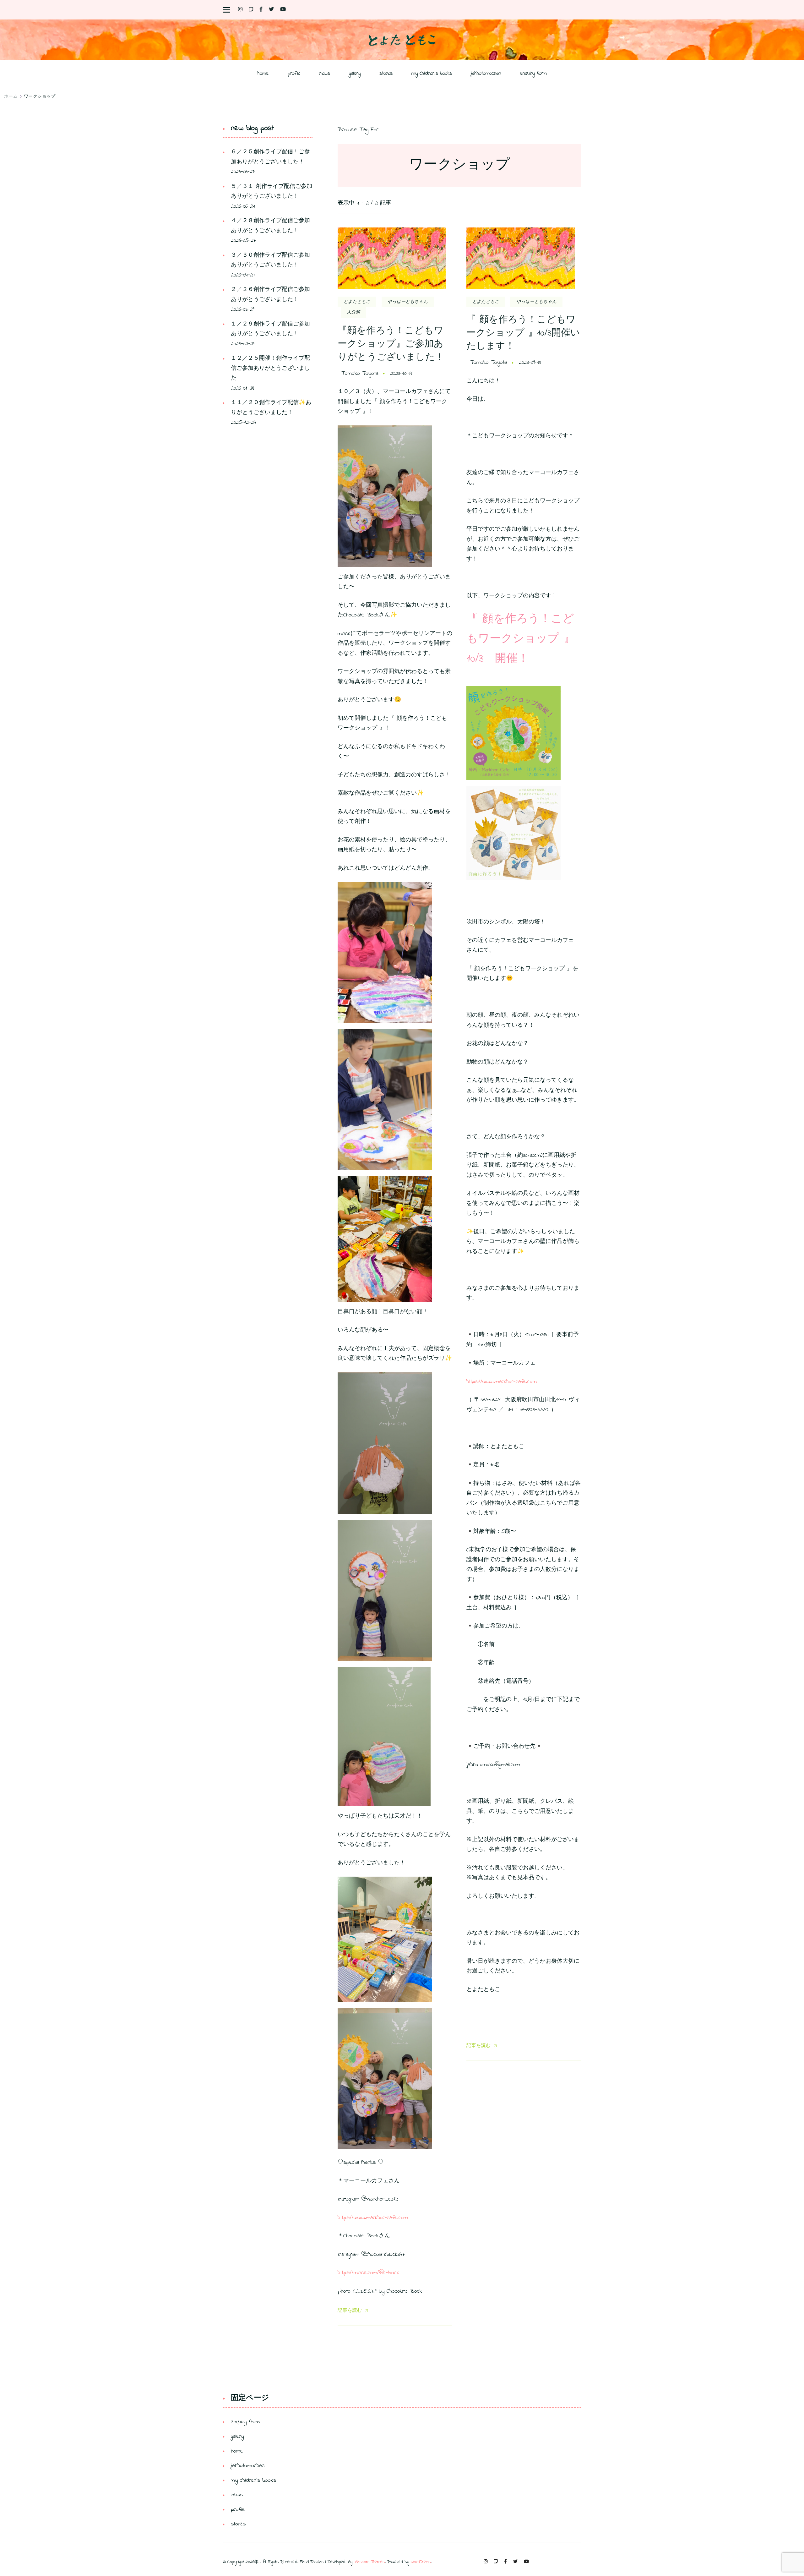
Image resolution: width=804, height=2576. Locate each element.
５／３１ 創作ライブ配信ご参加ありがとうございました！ (272, 192)
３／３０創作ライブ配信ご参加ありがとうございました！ (270, 260)
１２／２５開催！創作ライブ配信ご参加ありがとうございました (270, 368)
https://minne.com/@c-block (368, 2273)
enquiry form (533, 73)
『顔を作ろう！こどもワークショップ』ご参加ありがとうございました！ (391, 344)
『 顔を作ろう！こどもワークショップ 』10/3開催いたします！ (523, 333)
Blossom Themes (369, 2562)
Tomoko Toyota (360, 374)
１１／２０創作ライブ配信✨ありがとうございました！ (271, 408)
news (325, 73)
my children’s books (432, 73)
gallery (355, 73)
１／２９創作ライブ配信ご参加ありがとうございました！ (270, 329)
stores (386, 73)
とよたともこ (357, 302)
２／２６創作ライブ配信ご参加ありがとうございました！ (270, 295)
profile (294, 73)
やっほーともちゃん (408, 302)
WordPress (421, 2562)
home (263, 73)
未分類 (353, 312)
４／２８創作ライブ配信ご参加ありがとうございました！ (270, 226)
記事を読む (350, 2311)
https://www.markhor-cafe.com (373, 2218)
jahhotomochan (486, 73)
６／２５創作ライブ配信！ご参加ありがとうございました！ (270, 157)
